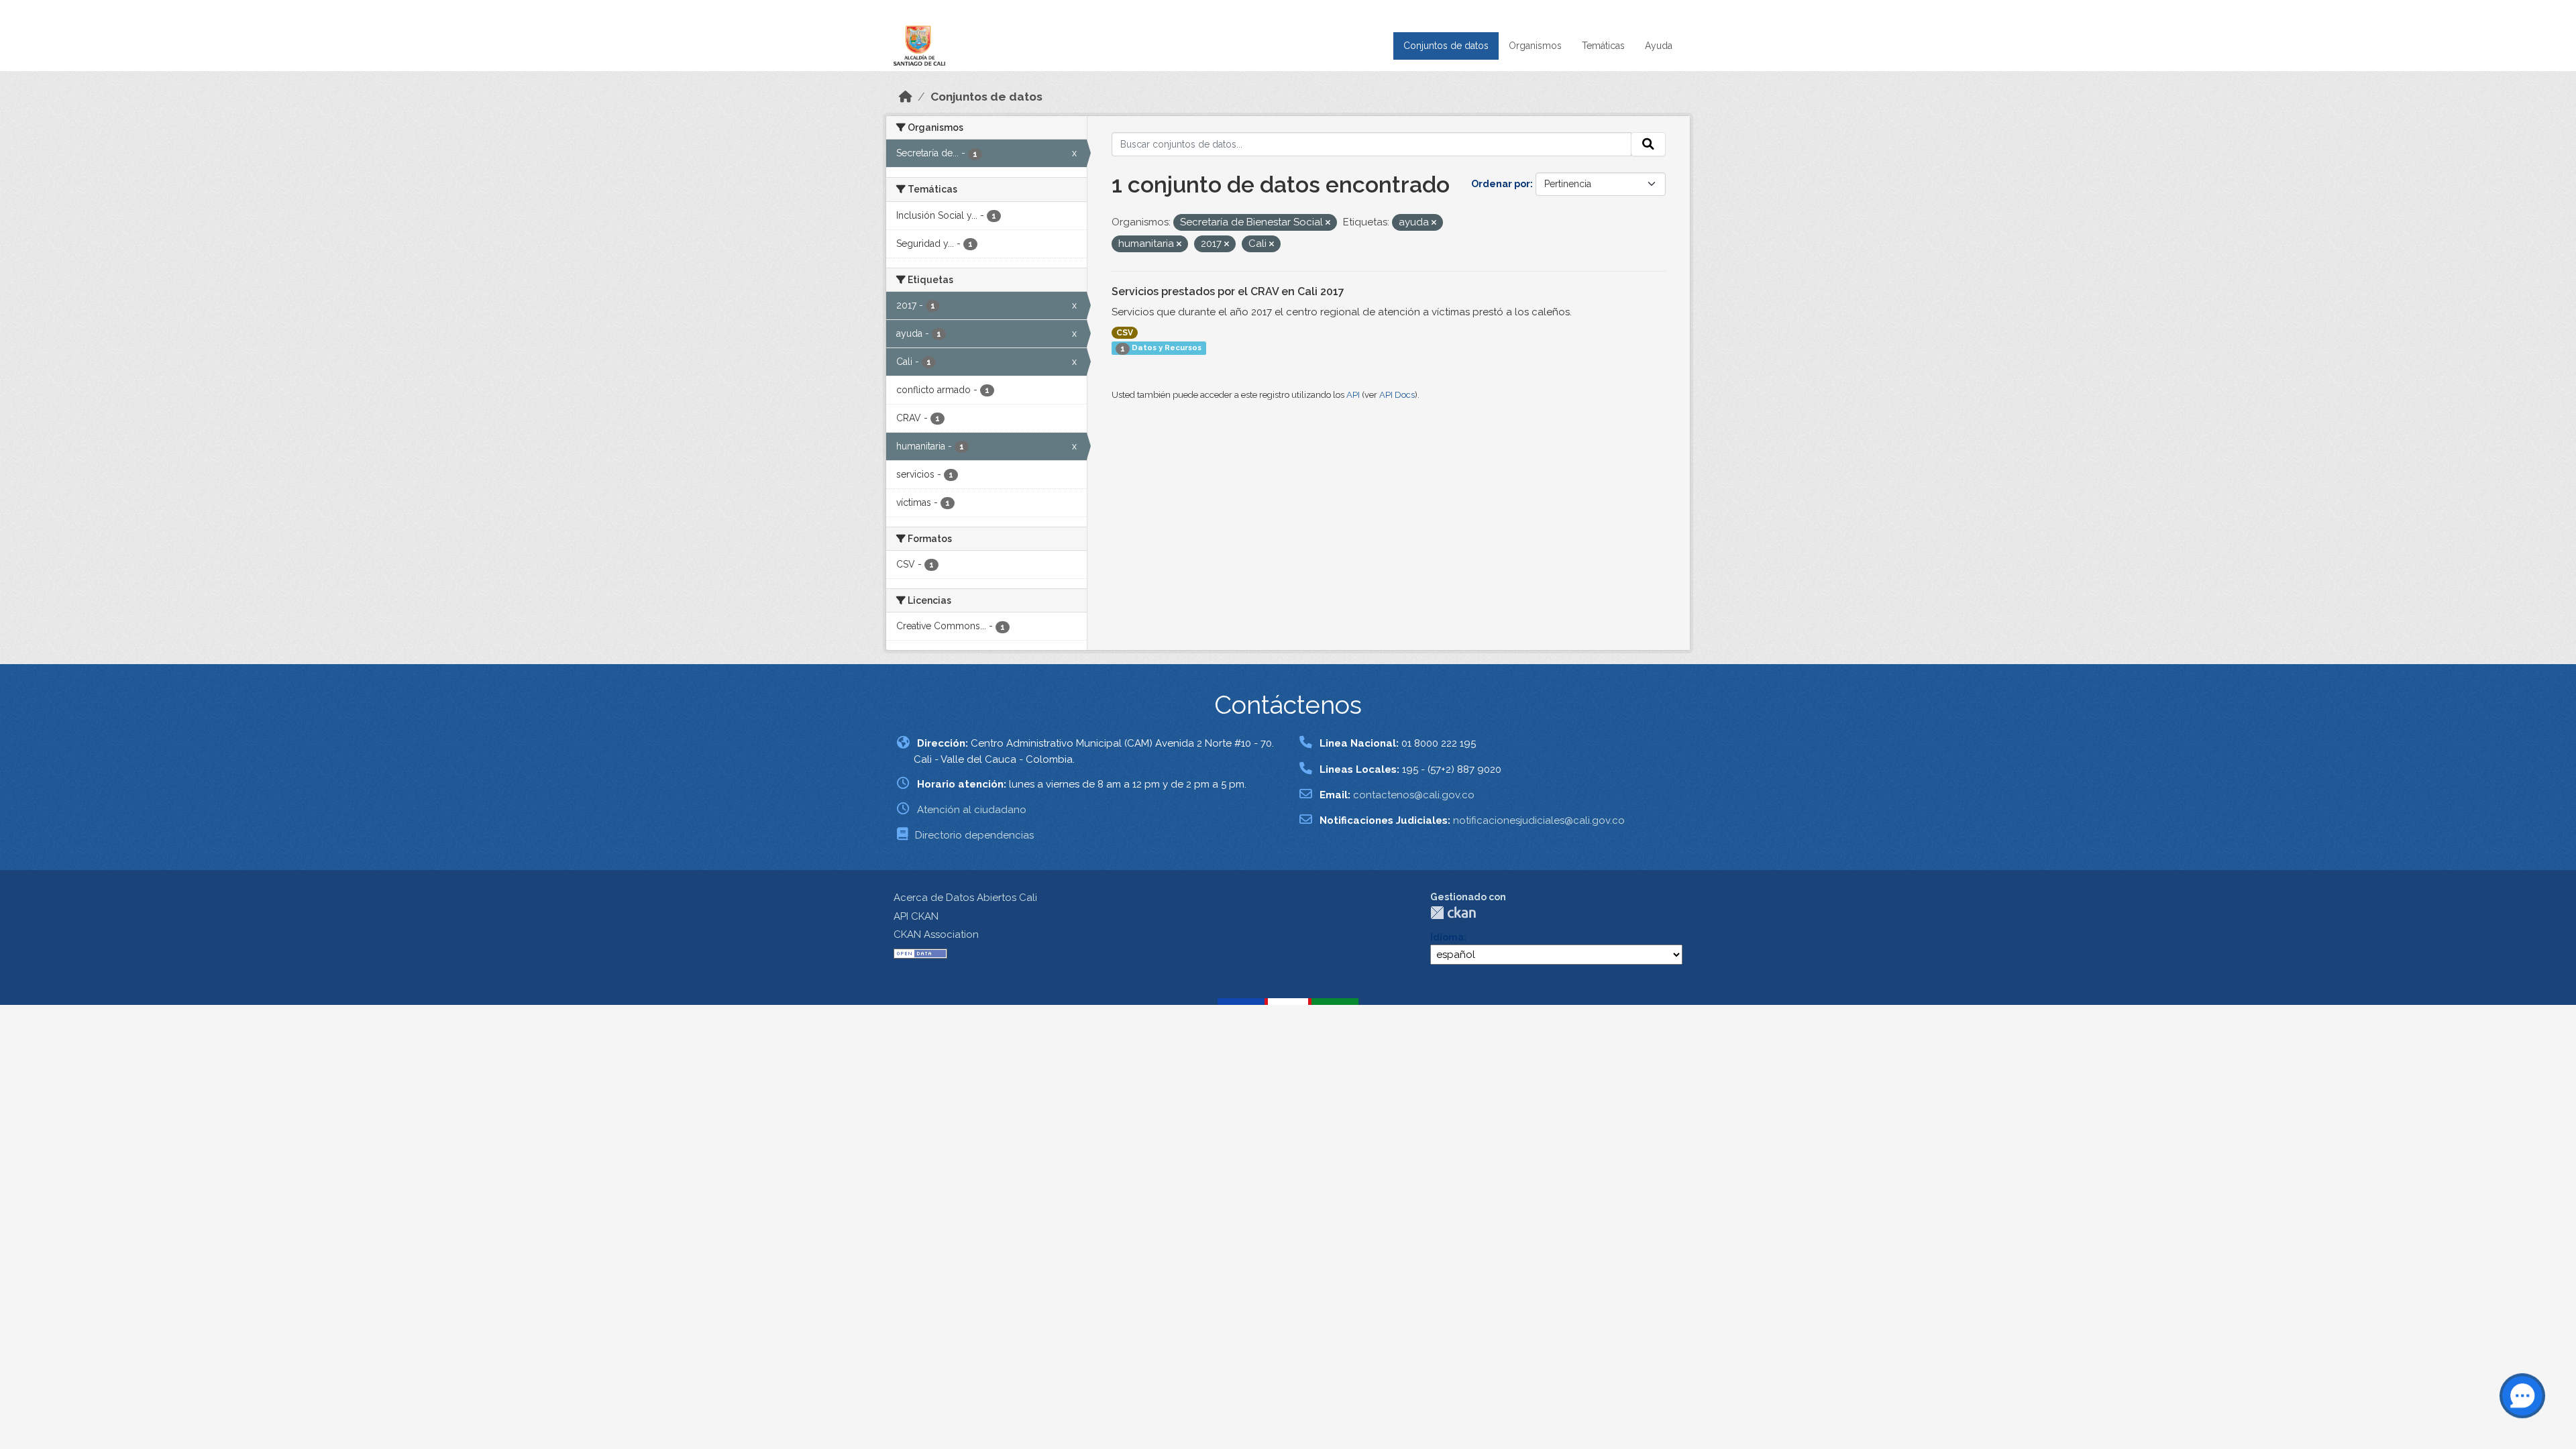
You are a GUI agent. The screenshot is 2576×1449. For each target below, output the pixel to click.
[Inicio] (906, 97)
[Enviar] (1648, 144)
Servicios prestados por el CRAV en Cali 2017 (1228, 291)
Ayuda (1659, 46)
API (1353, 395)
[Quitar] (1328, 223)
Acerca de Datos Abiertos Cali (965, 898)
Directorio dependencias (974, 835)
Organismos (1535, 46)
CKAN (1453, 913)
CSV (1125, 333)
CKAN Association (936, 934)
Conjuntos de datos (1446, 46)
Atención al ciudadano (972, 810)
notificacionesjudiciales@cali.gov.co (1539, 820)
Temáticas (1603, 46)
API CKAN (916, 916)
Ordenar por (1501, 184)
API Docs (1397, 395)
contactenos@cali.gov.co (1414, 795)
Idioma (1447, 937)
